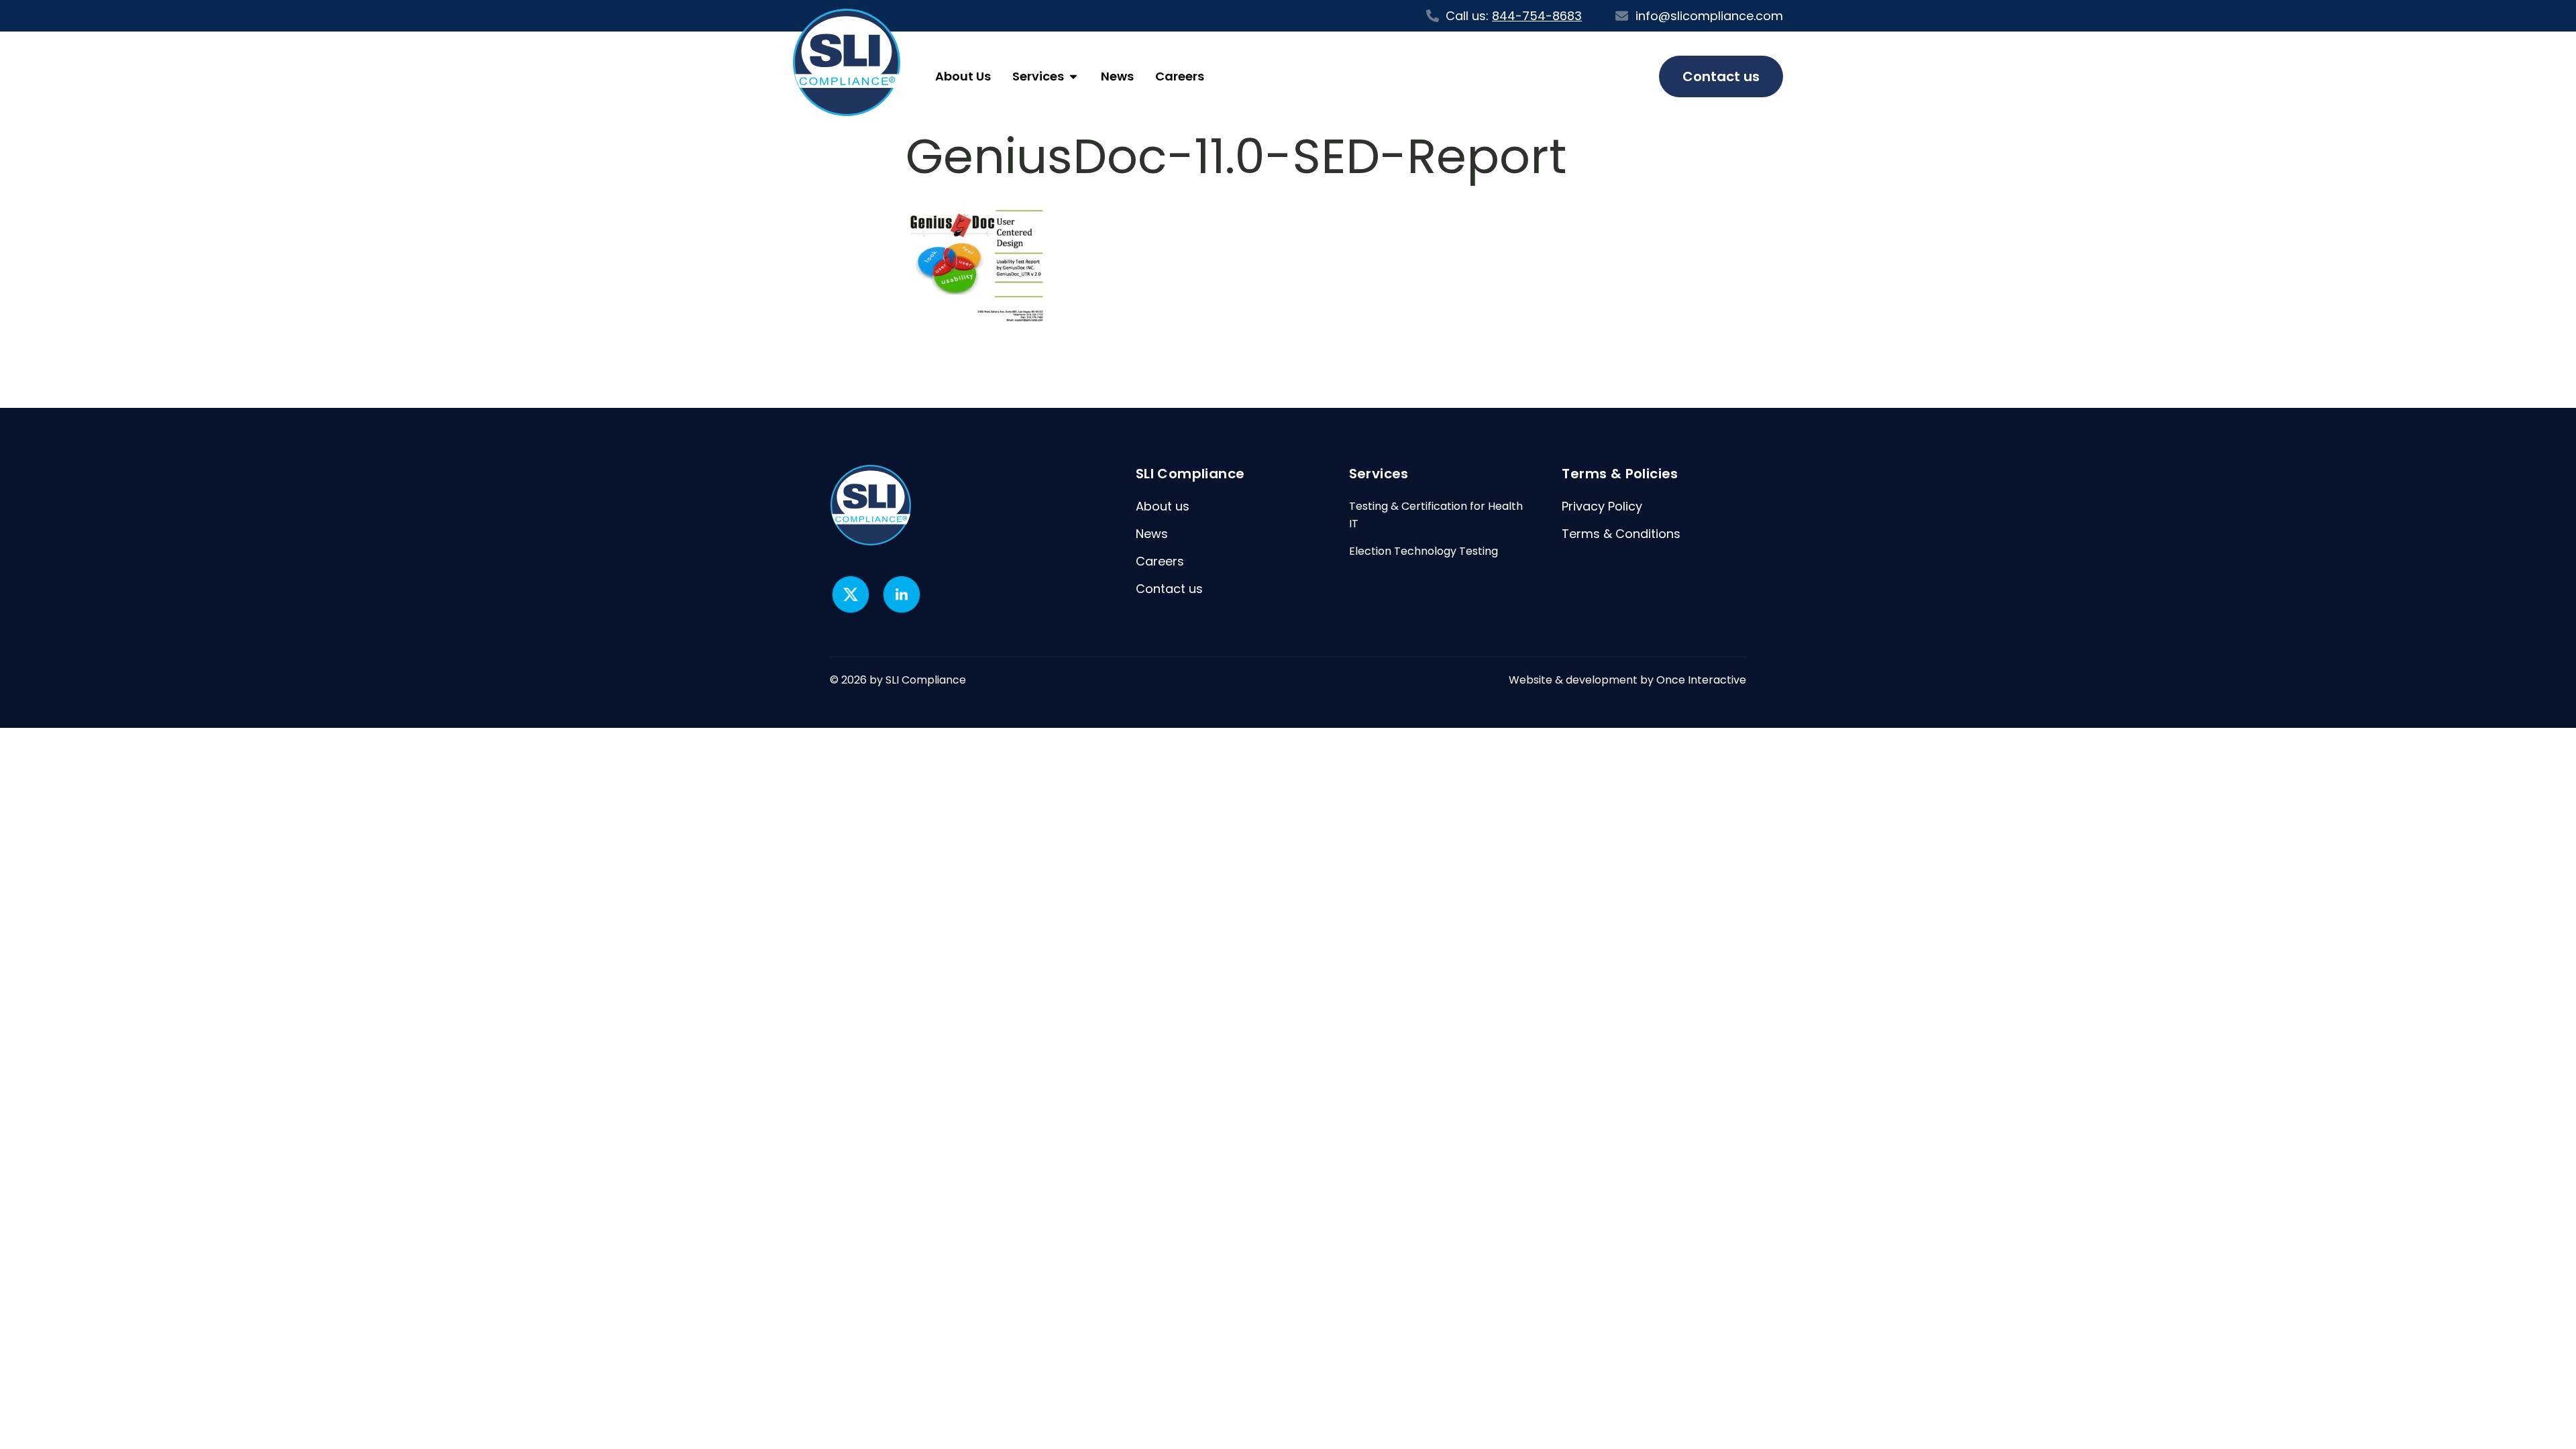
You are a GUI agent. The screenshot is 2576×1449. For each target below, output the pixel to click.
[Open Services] (1073, 76)
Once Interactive (1701, 680)
